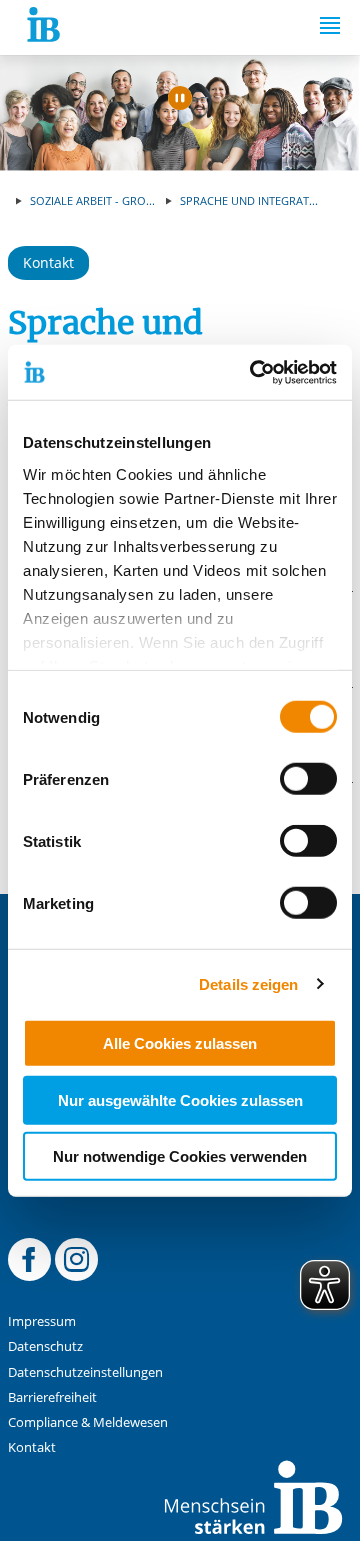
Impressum (42, 1321)
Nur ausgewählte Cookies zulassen (180, 1099)
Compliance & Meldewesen (88, 1422)
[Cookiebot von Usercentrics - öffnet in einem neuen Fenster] (254, 372)
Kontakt (48, 262)
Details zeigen (248, 983)
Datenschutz (45, 1346)
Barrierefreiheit (52, 1397)
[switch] (308, 779)
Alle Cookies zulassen (180, 1043)
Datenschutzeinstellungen (85, 1372)
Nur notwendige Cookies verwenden (180, 1156)
